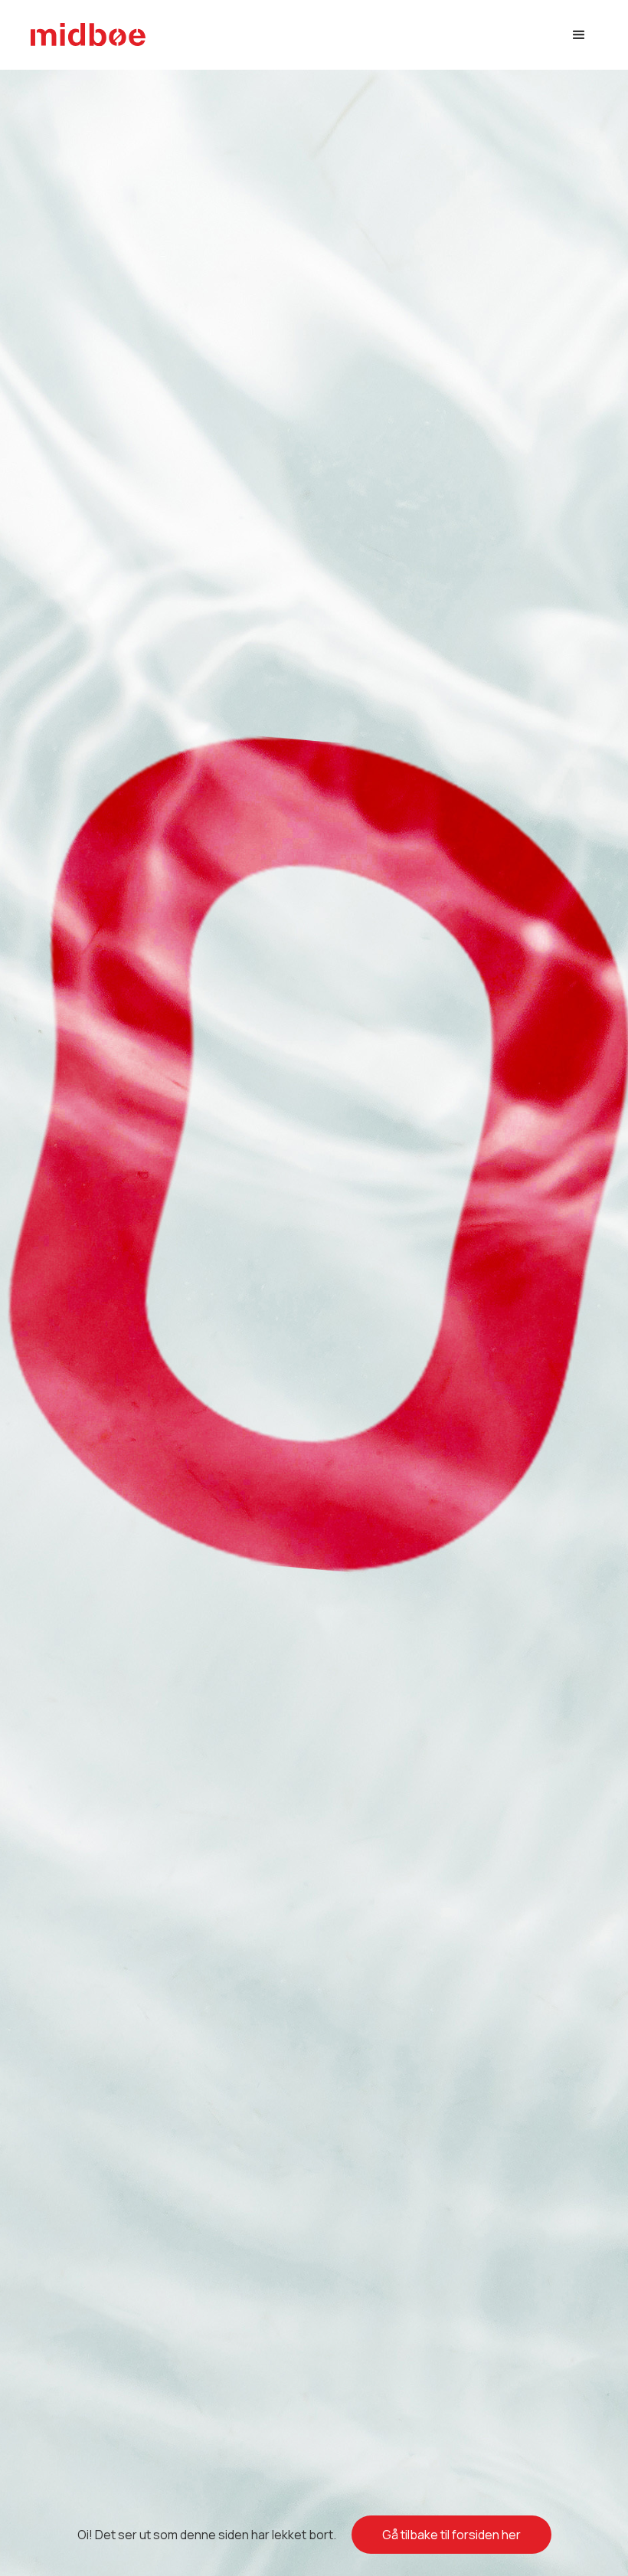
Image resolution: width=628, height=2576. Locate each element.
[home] (88, 35)
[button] (579, 35)
